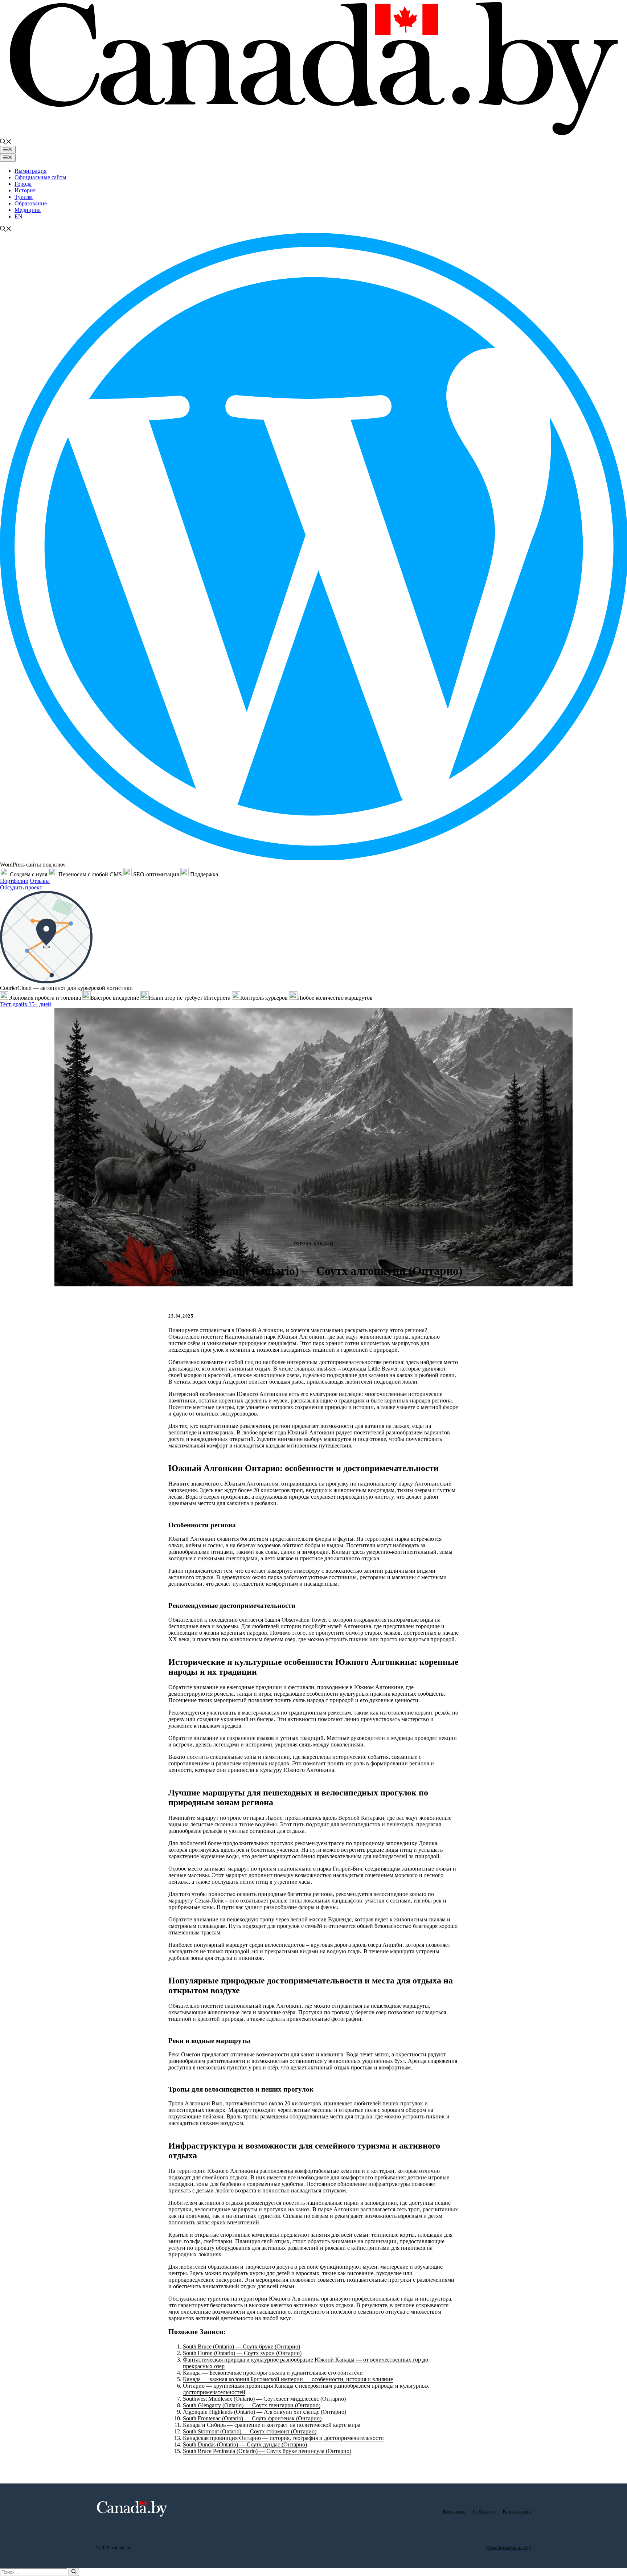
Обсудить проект (21, 887)
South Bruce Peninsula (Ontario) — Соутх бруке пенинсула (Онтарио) (267, 2451)
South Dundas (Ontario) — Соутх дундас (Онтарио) (245, 2444)
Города (23, 184)
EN (19, 216)
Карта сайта (517, 2511)
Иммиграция (30, 171)
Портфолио (14, 881)
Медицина (28, 210)
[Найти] (74, 2572)
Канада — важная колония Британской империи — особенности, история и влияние (288, 2379)
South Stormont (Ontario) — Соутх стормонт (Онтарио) (250, 2431)
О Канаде (484, 2511)
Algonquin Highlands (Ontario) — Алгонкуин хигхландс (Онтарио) (265, 2412)
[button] (6, 142)
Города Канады (314, 1243)
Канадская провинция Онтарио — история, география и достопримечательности (283, 2438)
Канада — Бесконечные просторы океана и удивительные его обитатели (273, 2373)
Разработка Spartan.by (509, 2548)
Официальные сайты (40, 177)
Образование (31, 203)
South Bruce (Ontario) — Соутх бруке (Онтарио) (241, 2346)
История (25, 190)
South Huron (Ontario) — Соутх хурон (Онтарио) (242, 2353)
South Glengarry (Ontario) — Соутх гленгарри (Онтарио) (252, 2405)
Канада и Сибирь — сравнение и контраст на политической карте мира (272, 2425)
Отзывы (40, 881)
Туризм (24, 197)
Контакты (454, 2511)
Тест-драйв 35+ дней (26, 1004)
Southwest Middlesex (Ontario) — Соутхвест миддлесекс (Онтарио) (264, 2399)
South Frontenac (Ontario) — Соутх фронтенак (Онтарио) (252, 2418)
